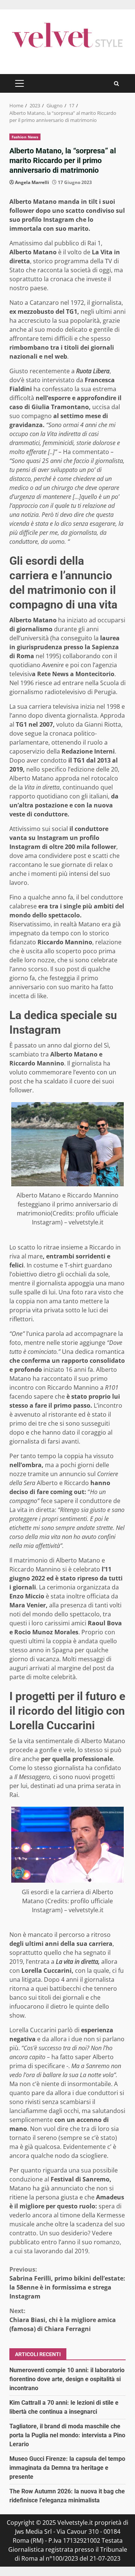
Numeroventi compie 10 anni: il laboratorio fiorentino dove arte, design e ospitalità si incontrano (67, 2379)
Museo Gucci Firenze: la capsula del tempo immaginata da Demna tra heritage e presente (67, 2468)
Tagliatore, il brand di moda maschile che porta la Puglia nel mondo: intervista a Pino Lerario (67, 2435)
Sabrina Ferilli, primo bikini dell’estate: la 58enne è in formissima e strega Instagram (67, 2283)
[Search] (116, 84)
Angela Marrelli (32, 182)
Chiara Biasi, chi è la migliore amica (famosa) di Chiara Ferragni (63, 2320)
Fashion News (25, 137)
